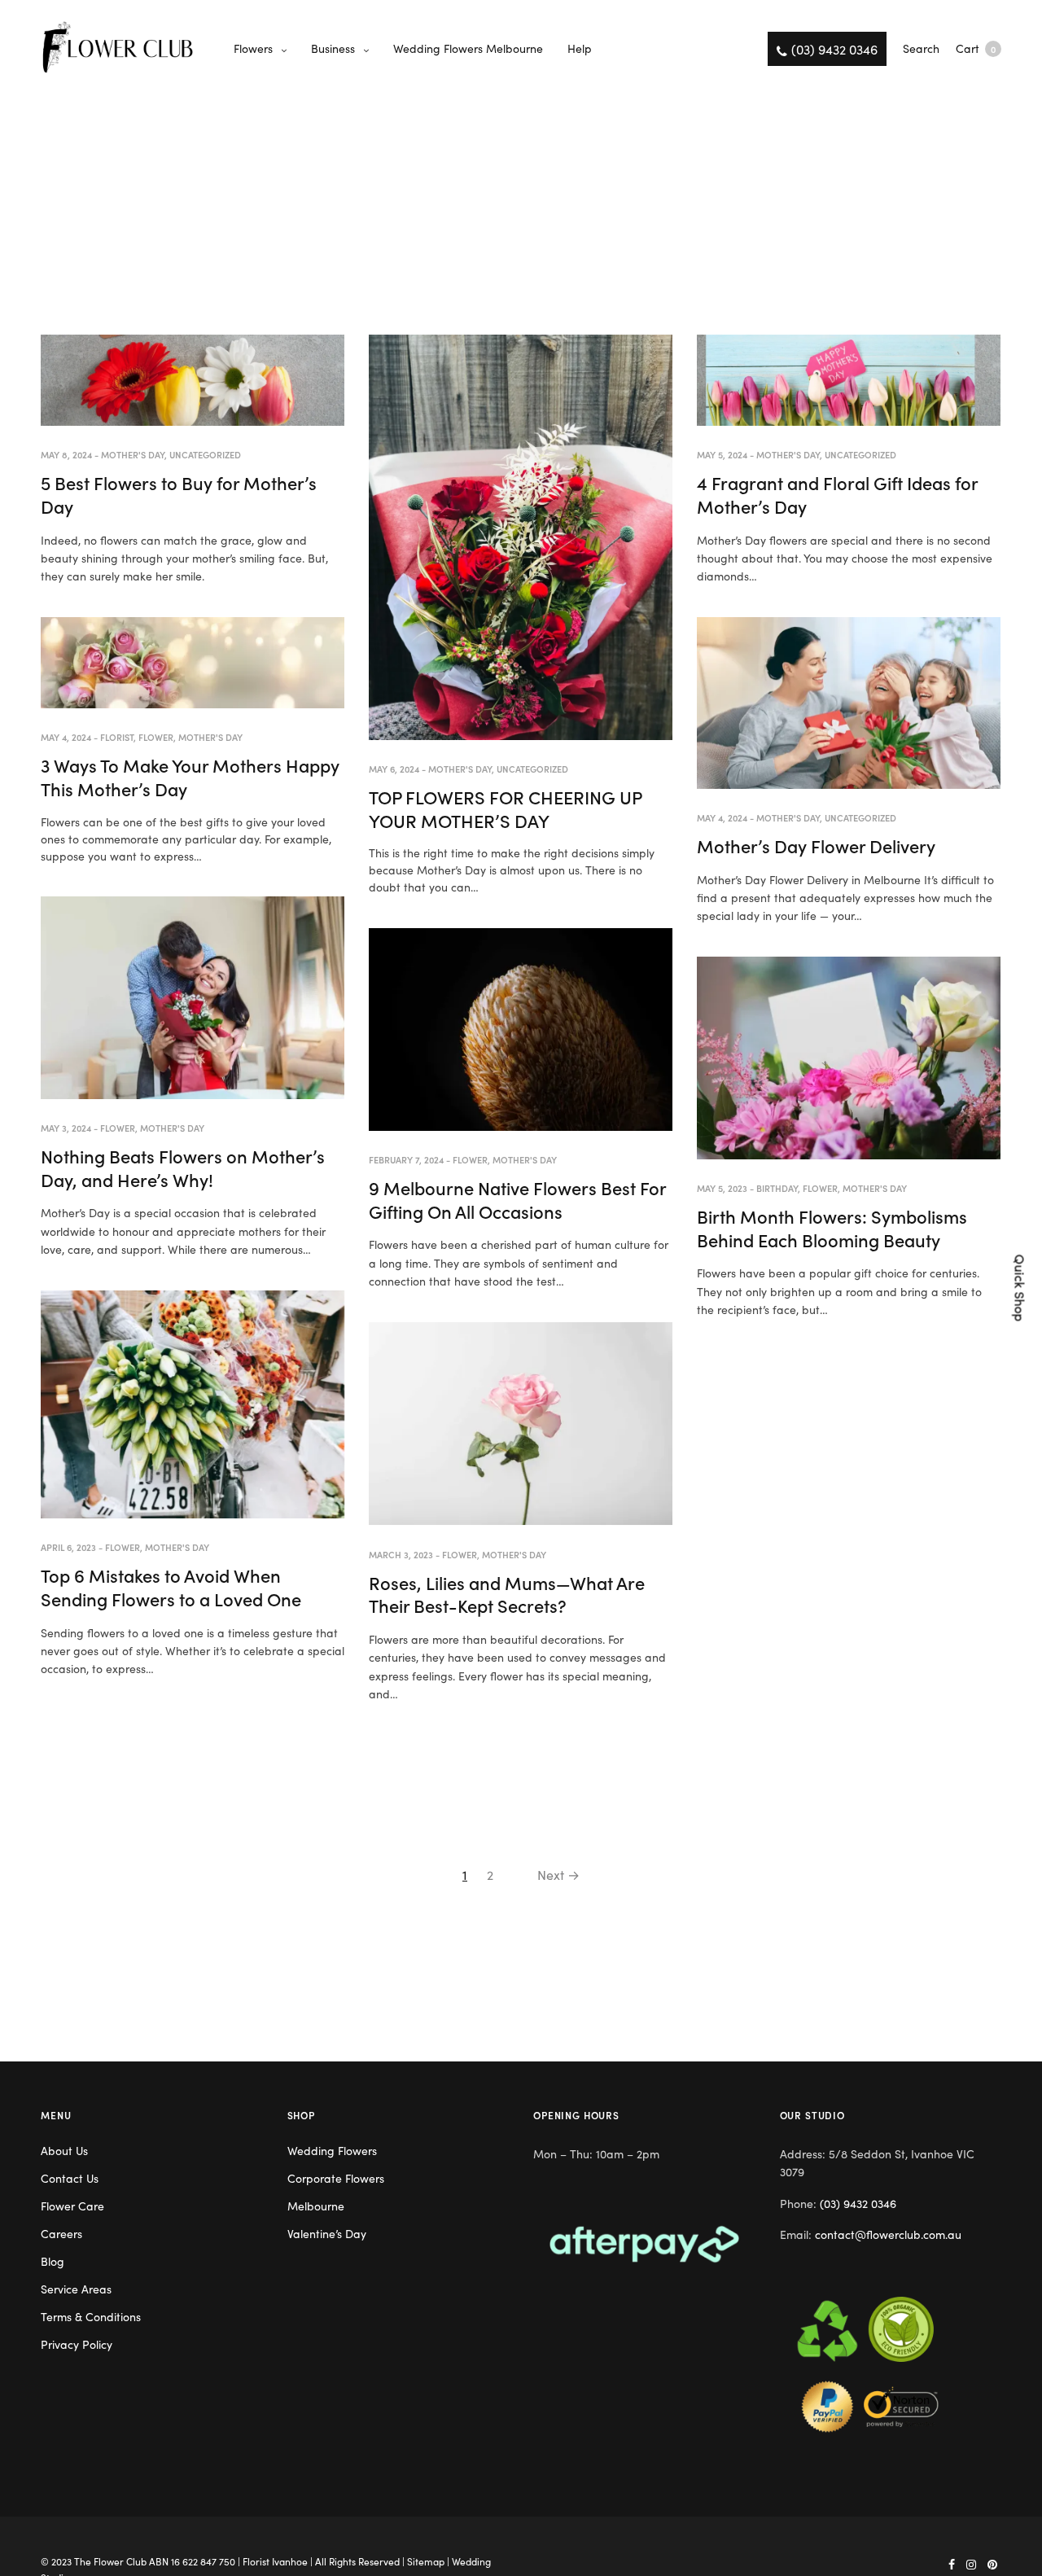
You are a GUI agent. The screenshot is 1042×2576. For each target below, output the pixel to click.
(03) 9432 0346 (858, 2203)
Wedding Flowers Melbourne (468, 48)
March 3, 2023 (401, 1554)
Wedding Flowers (332, 2150)
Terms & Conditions (91, 2316)
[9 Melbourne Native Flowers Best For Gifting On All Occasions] (521, 1030)
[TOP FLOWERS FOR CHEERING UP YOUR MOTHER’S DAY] (521, 537)
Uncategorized (205, 454)
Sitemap (426, 2561)
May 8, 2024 (66, 454)
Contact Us (70, 2178)
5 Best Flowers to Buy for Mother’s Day (179, 494)
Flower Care (72, 2206)
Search (921, 48)
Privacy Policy (77, 2344)
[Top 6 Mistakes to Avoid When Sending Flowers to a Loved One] (193, 1404)
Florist (117, 737)
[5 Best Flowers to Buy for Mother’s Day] (193, 380)
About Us (64, 2150)
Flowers (253, 48)
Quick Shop (1021, 1288)
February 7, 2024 (406, 1159)
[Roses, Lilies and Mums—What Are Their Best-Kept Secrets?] (521, 1424)
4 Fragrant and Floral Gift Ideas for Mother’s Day (837, 494)
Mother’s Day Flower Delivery (816, 846)
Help (580, 48)
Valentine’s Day (327, 2233)
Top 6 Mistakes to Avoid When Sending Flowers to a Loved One (171, 1587)
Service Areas (76, 2289)
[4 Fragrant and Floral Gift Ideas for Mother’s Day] (849, 380)
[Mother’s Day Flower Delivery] (849, 703)
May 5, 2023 (722, 1188)
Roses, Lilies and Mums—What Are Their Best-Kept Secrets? (507, 1594)
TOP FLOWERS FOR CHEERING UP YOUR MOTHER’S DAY (505, 808)
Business (333, 48)
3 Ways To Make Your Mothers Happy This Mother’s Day (190, 777)
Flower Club (120, 2561)
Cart (976, 48)
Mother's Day (133, 454)
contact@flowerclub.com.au (888, 2234)
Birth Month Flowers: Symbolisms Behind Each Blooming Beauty (832, 1228)
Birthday (777, 1188)
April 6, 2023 (68, 1547)
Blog (53, 2261)
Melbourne (316, 2206)
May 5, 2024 (722, 454)
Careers (61, 2233)
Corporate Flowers (336, 2178)
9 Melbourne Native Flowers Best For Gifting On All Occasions (517, 1199)
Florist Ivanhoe (275, 2561)
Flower (156, 737)
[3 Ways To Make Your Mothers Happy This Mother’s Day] (193, 663)
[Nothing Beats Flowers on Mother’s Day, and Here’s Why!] (193, 998)
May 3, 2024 (66, 1128)
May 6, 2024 (394, 769)
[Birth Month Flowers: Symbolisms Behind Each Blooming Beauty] (849, 1058)
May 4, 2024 (66, 737)
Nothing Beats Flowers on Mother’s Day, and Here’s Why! (183, 1168)
